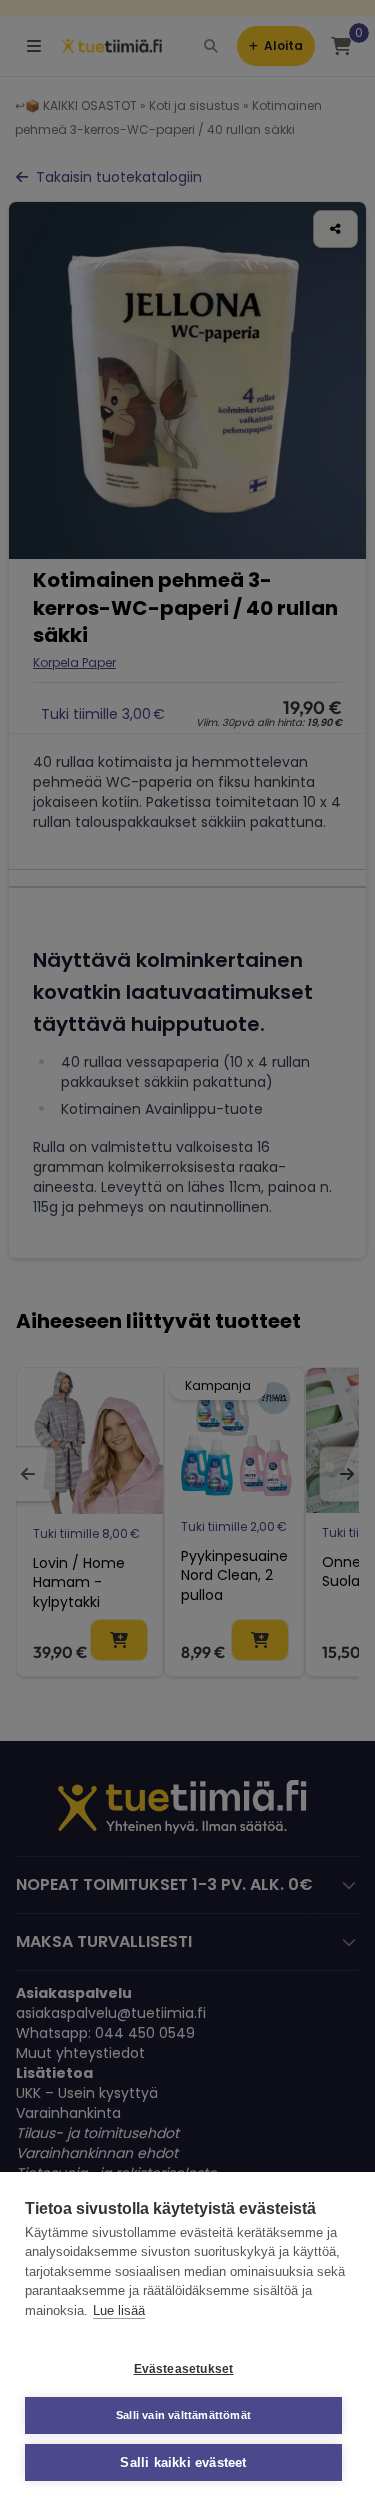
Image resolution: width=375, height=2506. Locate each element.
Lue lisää (119, 2310)
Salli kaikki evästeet (183, 2462)
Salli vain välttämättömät (183, 2415)
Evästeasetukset (184, 2369)
